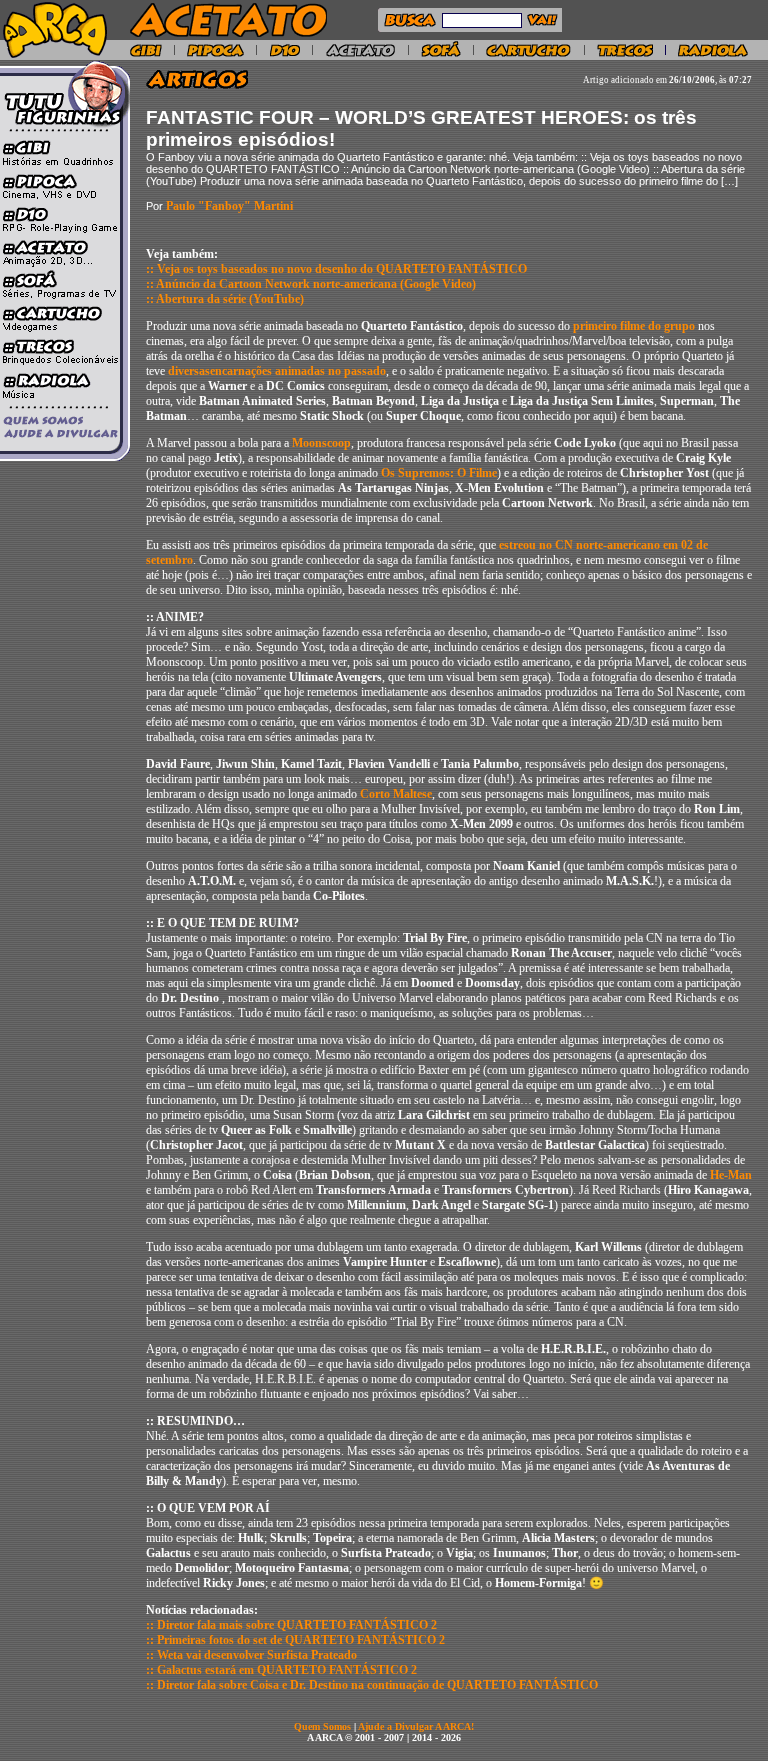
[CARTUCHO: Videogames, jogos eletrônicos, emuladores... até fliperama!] (528, 53)
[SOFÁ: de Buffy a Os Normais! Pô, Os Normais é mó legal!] (441, 53)
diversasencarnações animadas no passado (277, 371)
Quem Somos (324, 1726)
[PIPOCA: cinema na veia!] (215, 53)
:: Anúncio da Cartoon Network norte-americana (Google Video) (311, 284)
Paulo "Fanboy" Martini (229, 206)
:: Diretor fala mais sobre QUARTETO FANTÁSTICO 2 (291, 1625)
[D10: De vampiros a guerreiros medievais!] (285, 53)
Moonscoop (321, 443)
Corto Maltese (396, 794)
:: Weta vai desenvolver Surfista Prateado (251, 1655)
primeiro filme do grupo (634, 326)
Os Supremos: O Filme (439, 473)
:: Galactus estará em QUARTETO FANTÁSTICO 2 (281, 1670)
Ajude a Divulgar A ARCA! (416, 1726)
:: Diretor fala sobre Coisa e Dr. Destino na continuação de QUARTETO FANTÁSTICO (372, 1685)
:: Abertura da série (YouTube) (225, 299)
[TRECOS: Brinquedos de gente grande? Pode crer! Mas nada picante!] (625, 53)
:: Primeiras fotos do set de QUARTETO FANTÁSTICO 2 (295, 1640)
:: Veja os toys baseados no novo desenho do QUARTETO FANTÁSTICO (336, 269)
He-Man (731, 1175)
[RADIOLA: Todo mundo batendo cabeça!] (713, 53)
